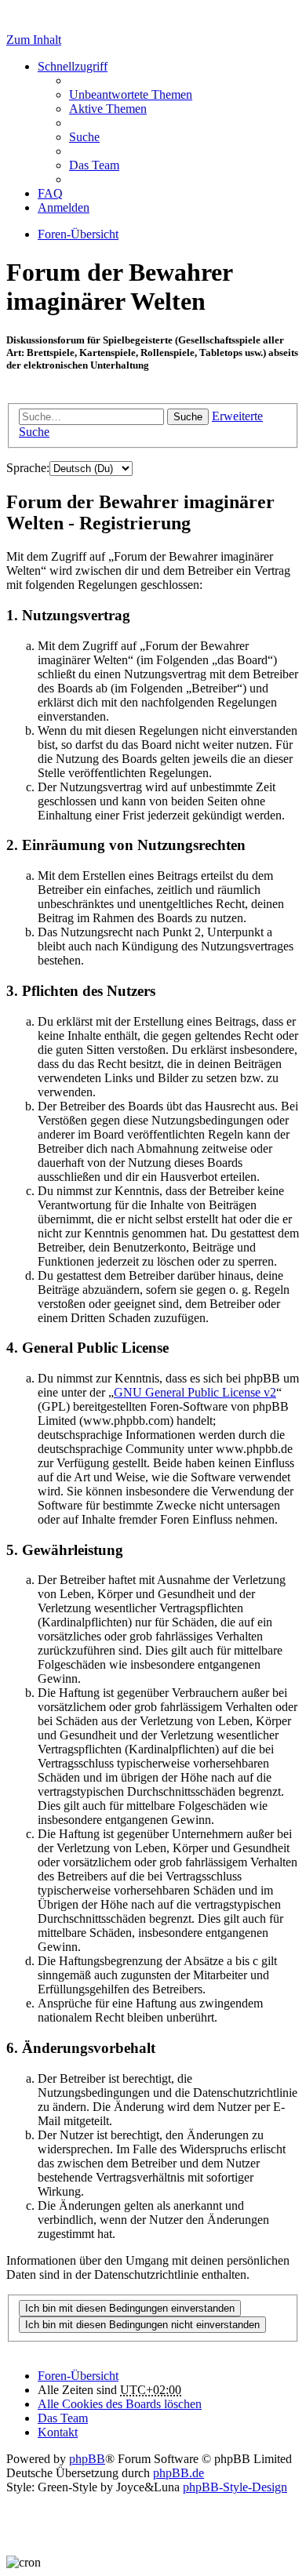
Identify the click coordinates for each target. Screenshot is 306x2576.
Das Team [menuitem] (94, 165)
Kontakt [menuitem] (58, 2432)
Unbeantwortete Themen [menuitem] (131, 94)
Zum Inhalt (34, 40)
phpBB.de (178, 2473)
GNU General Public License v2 (195, 1392)
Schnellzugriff (73, 66)
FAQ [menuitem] (50, 193)
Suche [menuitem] (84, 137)
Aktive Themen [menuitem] (108, 109)
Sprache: (28, 468)
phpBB (87, 2459)
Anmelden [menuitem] (64, 207)
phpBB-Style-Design (235, 2487)
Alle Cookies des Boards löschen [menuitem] (120, 2404)
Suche (188, 417)
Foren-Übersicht (78, 2376)
